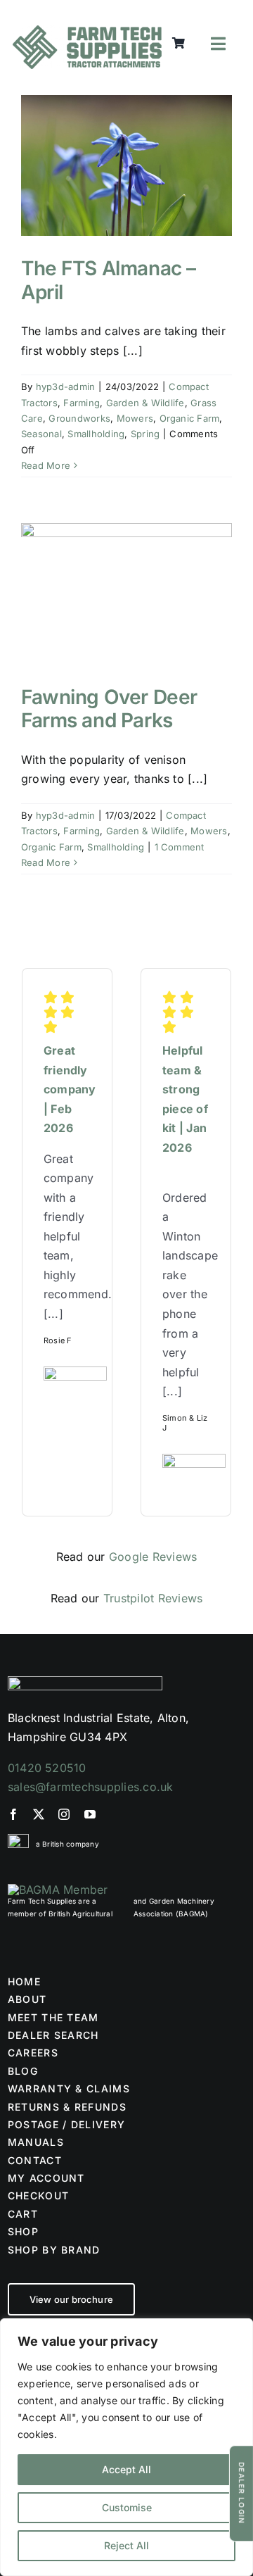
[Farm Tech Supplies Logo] (87, 31)
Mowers (135, 418)
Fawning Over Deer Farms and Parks (109, 709)
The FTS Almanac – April (109, 280)
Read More (46, 465)
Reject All (126, 2545)
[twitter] (39, 1814)
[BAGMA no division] (58, 1890)
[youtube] (90, 1814)
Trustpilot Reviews (153, 1598)
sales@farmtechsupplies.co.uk (91, 1787)
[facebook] (13, 1814)
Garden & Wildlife (145, 403)
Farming (82, 403)
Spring (145, 434)
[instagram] (64, 1814)
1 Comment (180, 847)
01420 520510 (47, 1768)
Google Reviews (153, 1557)
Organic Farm (190, 418)
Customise (127, 2507)
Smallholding (96, 434)
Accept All (126, 2469)
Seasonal (41, 434)
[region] (126, 2447)
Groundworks (79, 418)
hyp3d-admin (66, 387)
